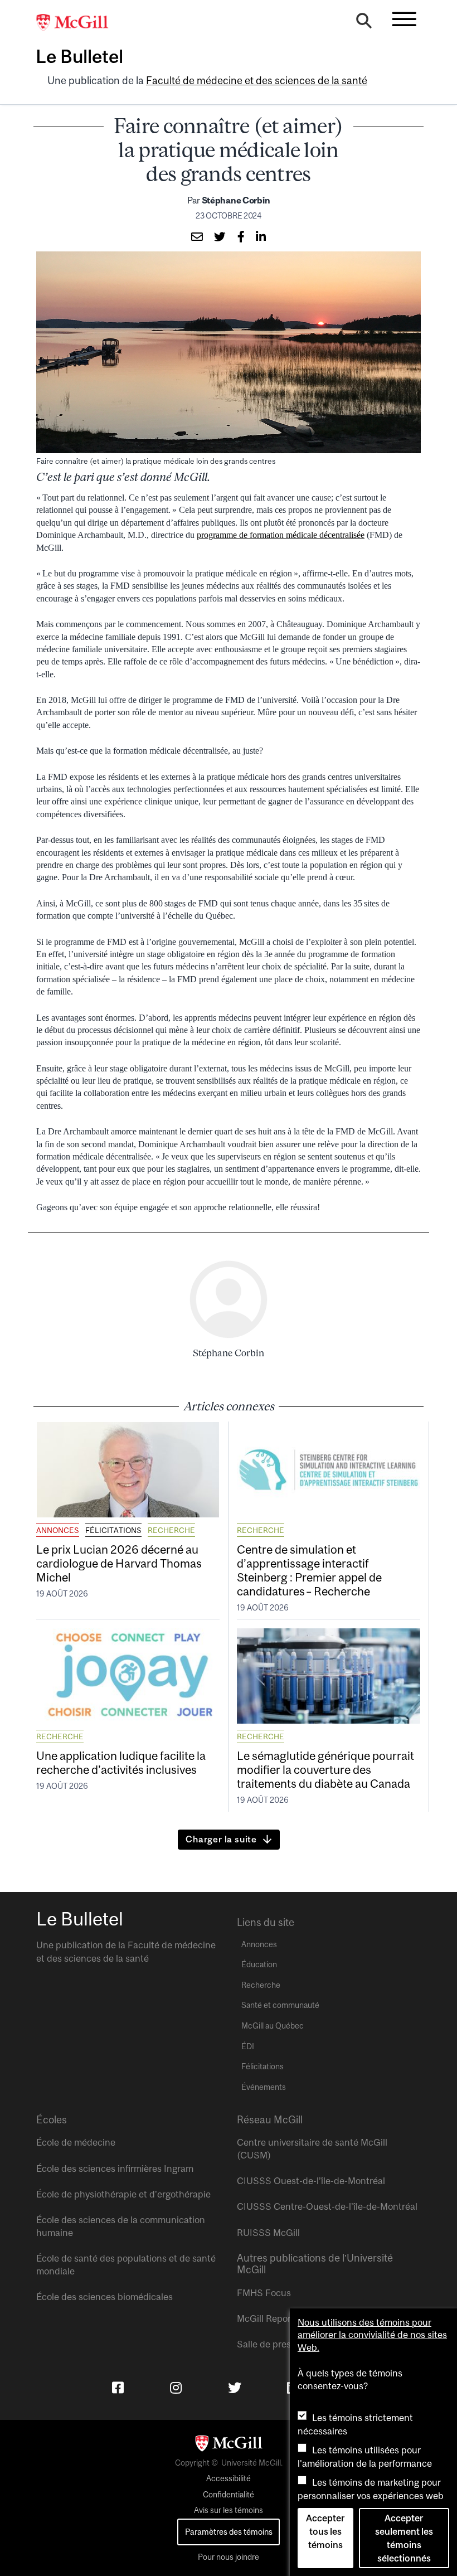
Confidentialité (229, 2495)
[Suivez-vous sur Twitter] (235, 2388)
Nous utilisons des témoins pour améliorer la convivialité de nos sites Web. (372, 2335)
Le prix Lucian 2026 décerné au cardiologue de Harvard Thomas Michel (119, 1563)
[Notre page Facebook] (118, 2388)
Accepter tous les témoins (325, 2531)
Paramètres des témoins (229, 2532)
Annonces (58, 1530)
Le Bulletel (79, 56)
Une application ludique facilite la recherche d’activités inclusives (121, 1762)
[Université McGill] (78, 23)
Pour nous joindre (229, 2557)
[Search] (364, 23)
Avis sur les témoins (229, 2510)
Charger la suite (221, 1839)
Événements (264, 2087)
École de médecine (76, 2142)
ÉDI (248, 2046)
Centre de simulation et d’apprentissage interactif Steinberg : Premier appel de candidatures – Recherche (309, 1570)
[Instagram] (176, 2388)
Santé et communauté (280, 2005)
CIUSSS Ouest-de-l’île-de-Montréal (311, 2181)
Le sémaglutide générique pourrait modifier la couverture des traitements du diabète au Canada (325, 1769)
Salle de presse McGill (283, 2344)
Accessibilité (229, 2478)
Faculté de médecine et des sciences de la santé (257, 81)
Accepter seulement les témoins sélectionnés (404, 2538)
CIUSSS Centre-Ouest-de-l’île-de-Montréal (327, 2206)
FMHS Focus (264, 2293)
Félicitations (113, 1530)
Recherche (171, 1530)
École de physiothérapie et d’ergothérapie (123, 2194)
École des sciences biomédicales (104, 2297)
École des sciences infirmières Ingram (115, 2169)
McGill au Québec (273, 2026)
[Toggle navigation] (404, 19)
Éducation (259, 1964)
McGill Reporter (270, 2318)
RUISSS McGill (268, 2233)
